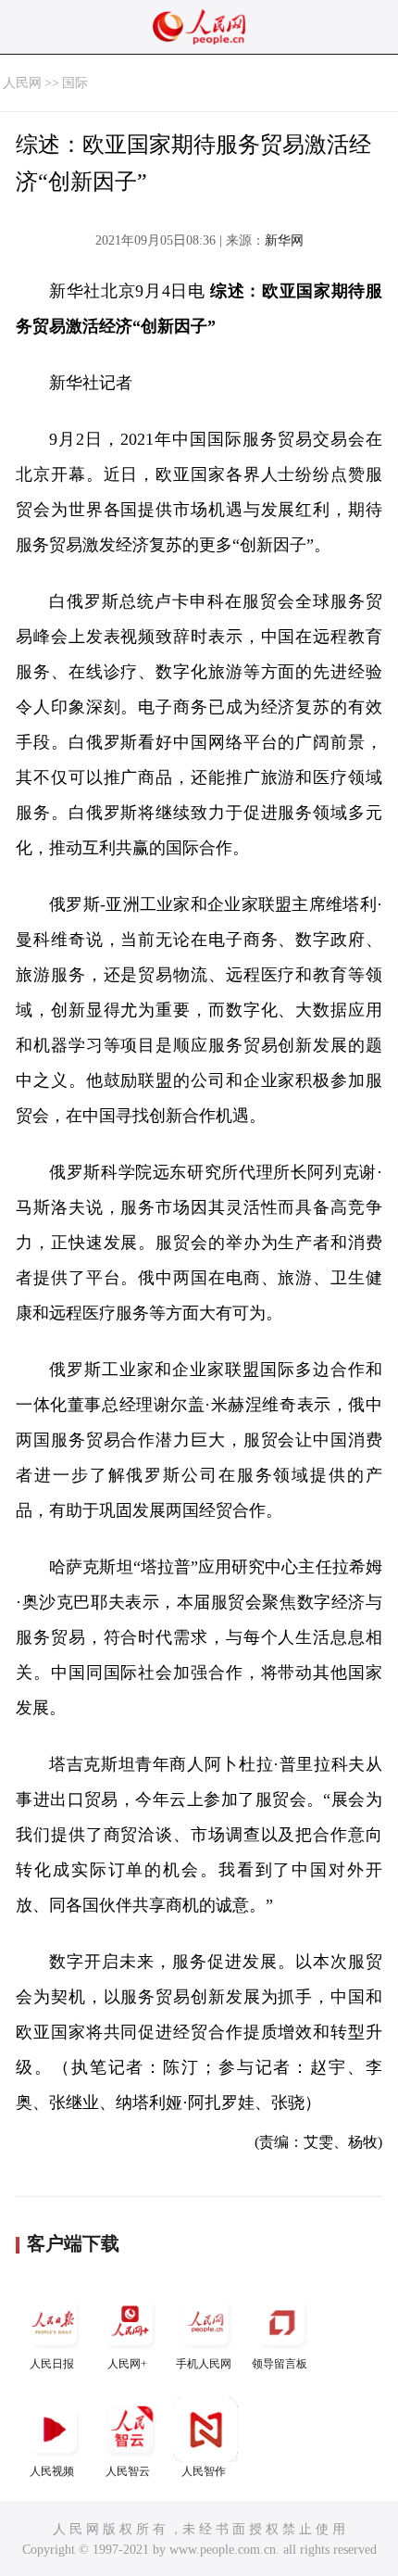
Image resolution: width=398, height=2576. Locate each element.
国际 (75, 83)
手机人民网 (204, 2364)
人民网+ (127, 2364)
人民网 (22, 83)
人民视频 (52, 2471)
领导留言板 (280, 2364)
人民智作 (204, 2471)
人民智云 (128, 2471)
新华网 (284, 240)
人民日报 (52, 2364)
